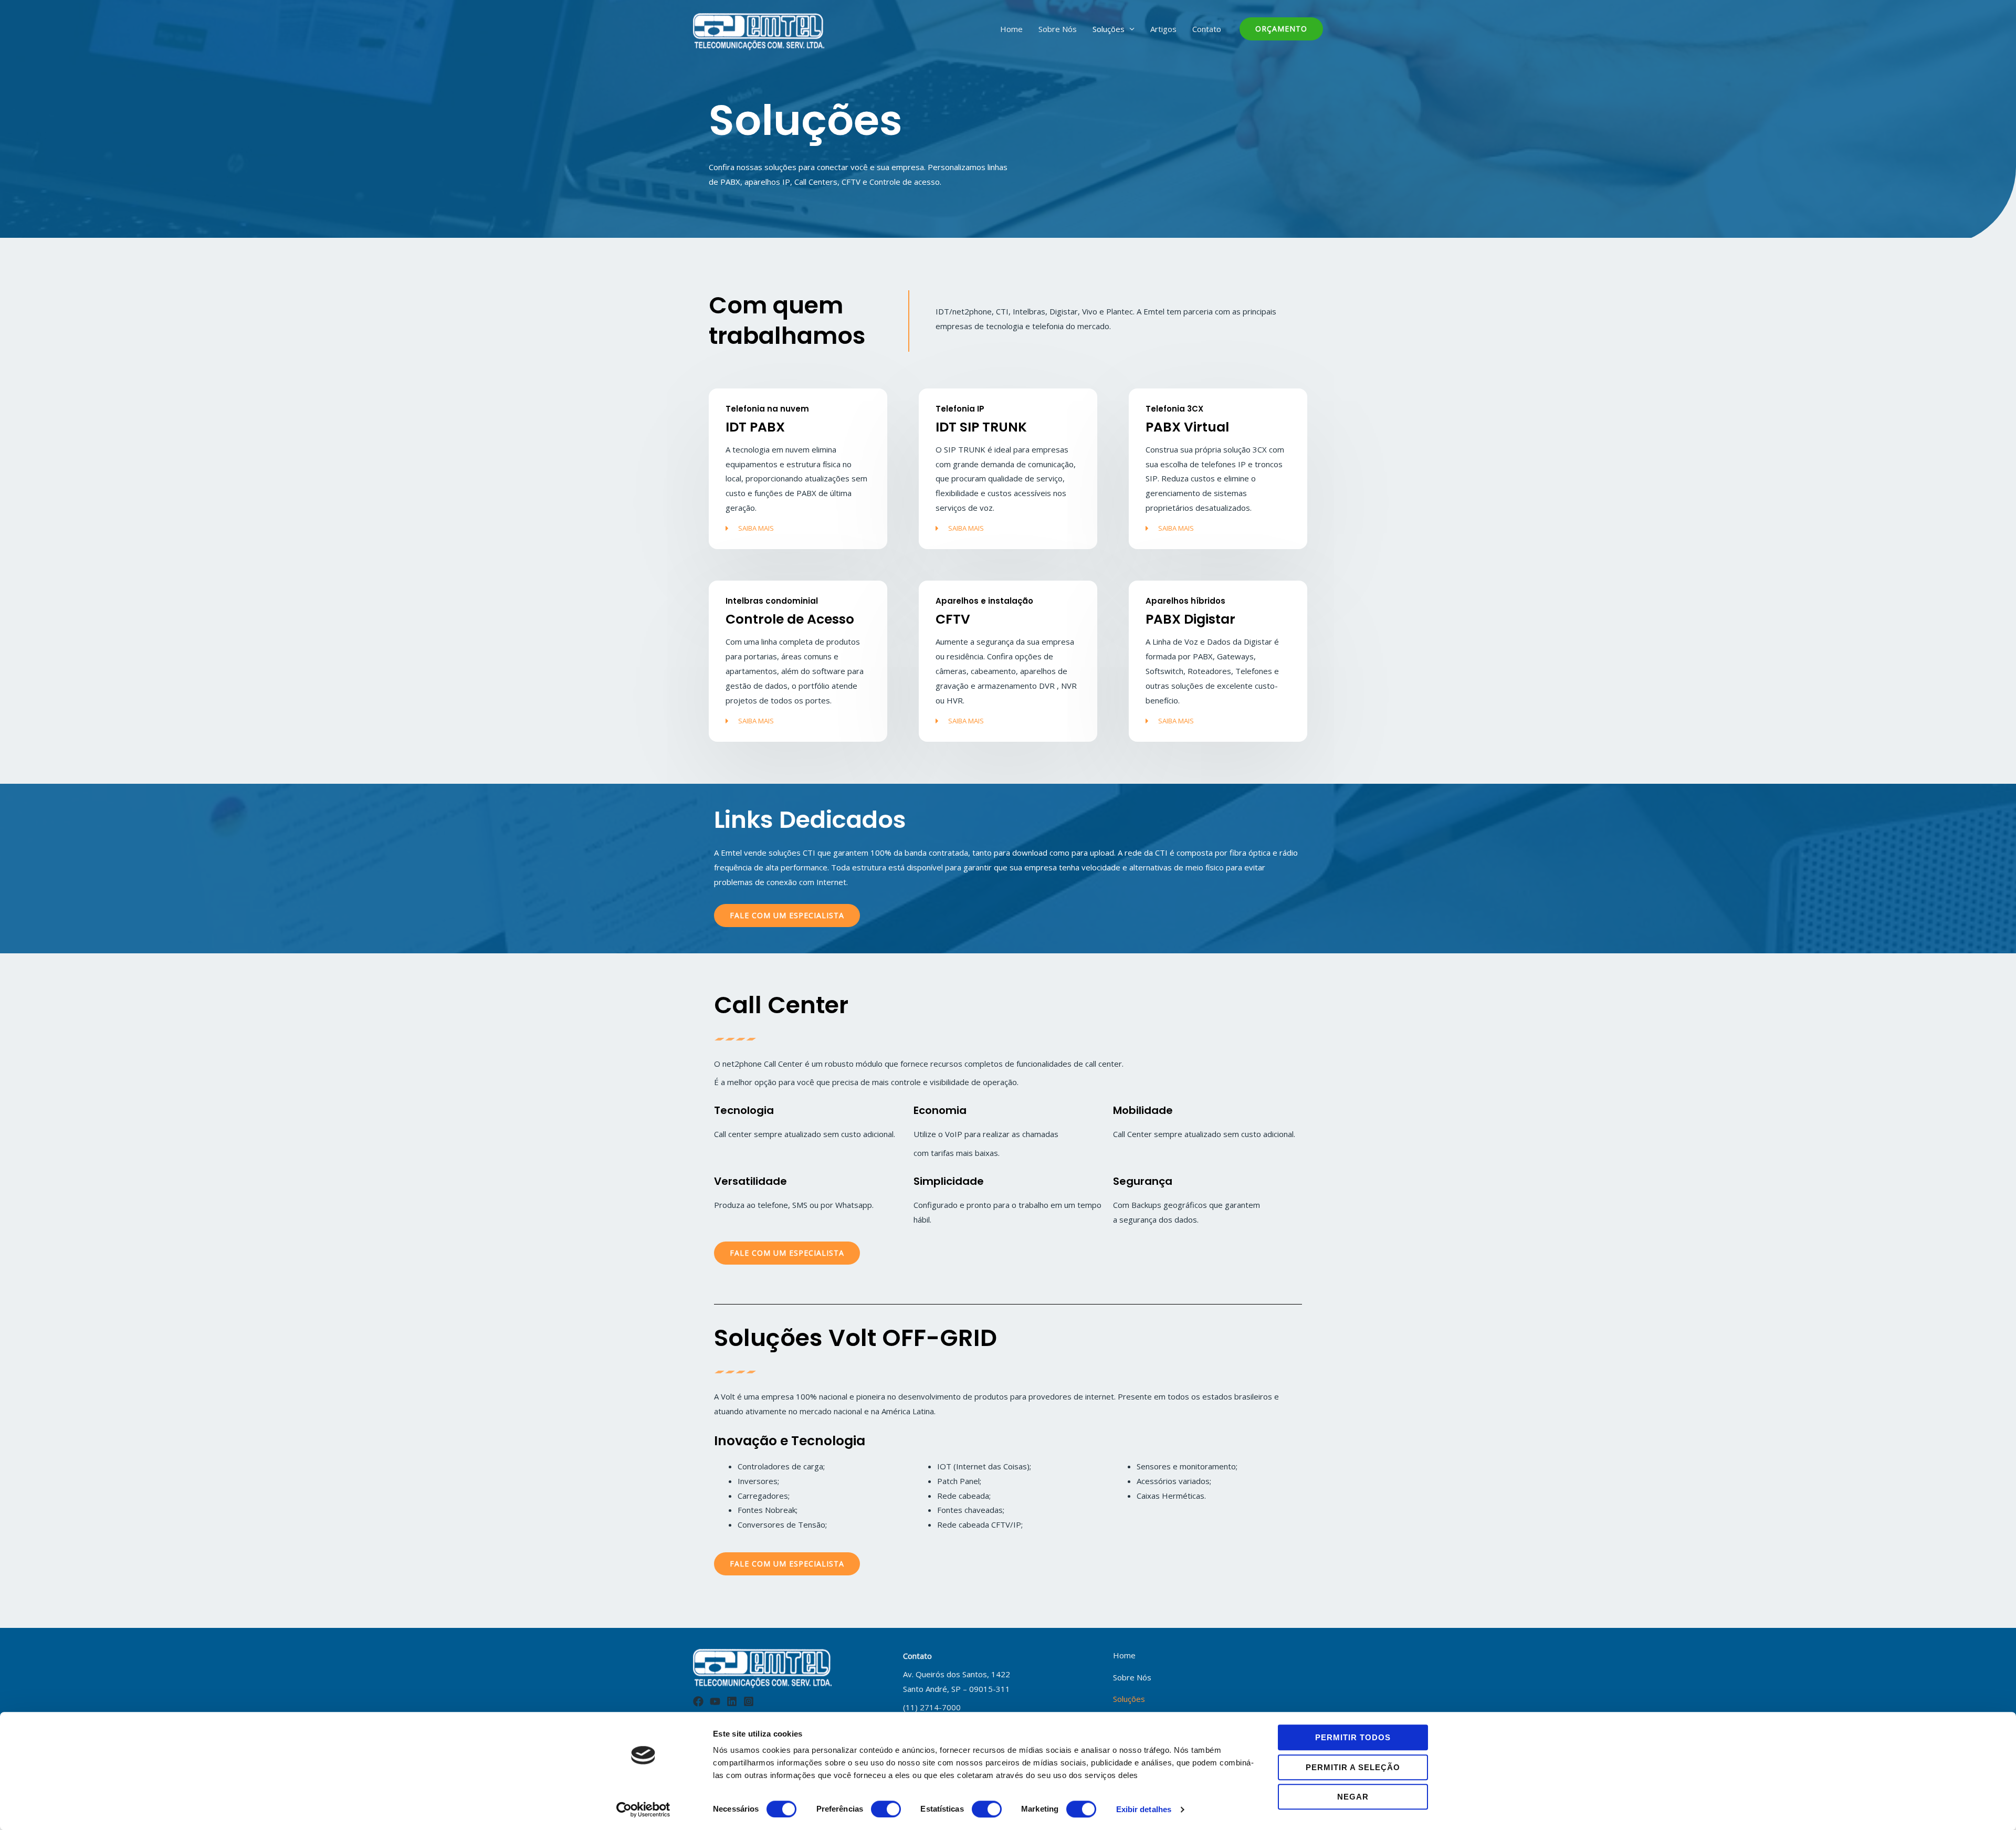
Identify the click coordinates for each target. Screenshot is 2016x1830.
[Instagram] (749, 1701)
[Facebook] (698, 1701)
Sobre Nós (1058, 29)
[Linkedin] (732, 1701)
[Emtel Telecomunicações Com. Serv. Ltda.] (759, 30)
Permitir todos (1353, 1737)
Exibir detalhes (1144, 1809)
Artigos (1163, 29)
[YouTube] (715, 1701)
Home (1011, 29)
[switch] (886, 1809)
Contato (1207, 29)
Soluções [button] (1109, 29)
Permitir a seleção (1353, 1767)
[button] (1281, 29)
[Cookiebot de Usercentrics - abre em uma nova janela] (643, 1810)
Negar (1353, 1797)
